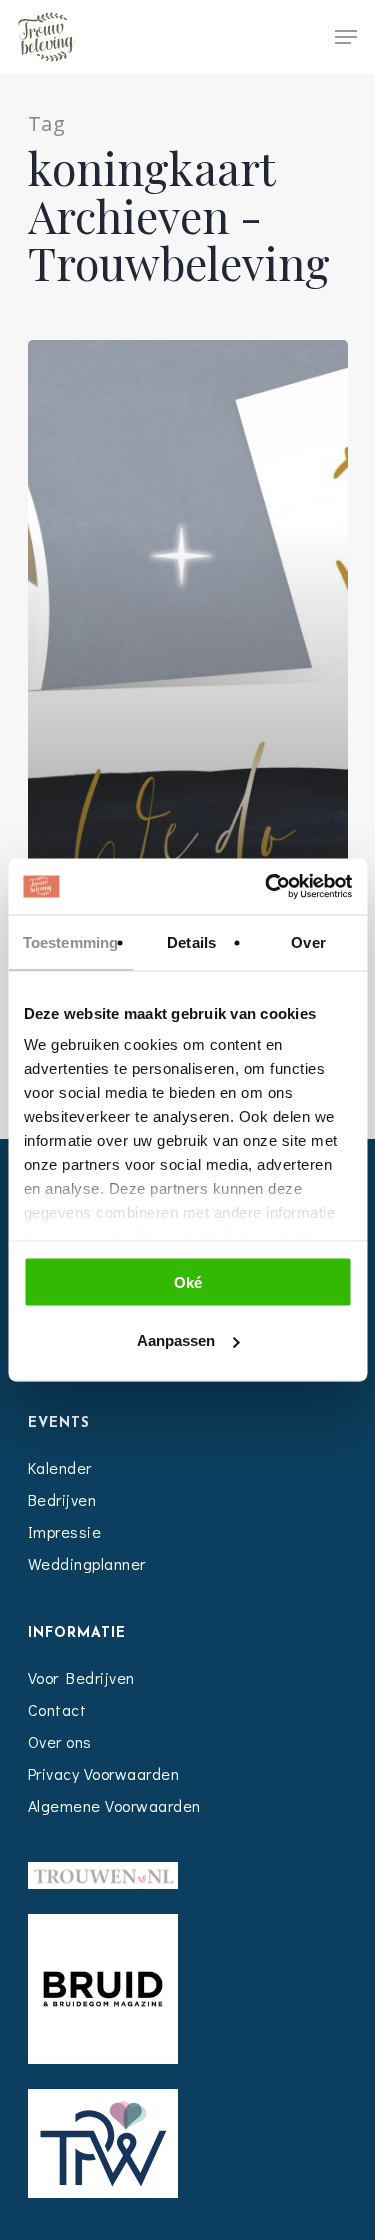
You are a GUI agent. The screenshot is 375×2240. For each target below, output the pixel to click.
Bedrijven (62, 1499)
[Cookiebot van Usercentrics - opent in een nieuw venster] (267, 887)
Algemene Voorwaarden (114, 1805)
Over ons (60, 1741)
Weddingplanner (87, 1563)
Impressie (65, 1531)
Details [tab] (191, 941)
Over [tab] (308, 941)
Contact (57, 1709)
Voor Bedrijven (81, 1677)
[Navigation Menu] (346, 37)
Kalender (60, 1467)
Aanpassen (176, 1340)
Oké (188, 1281)
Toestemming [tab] (70, 941)
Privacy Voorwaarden (104, 1773)
